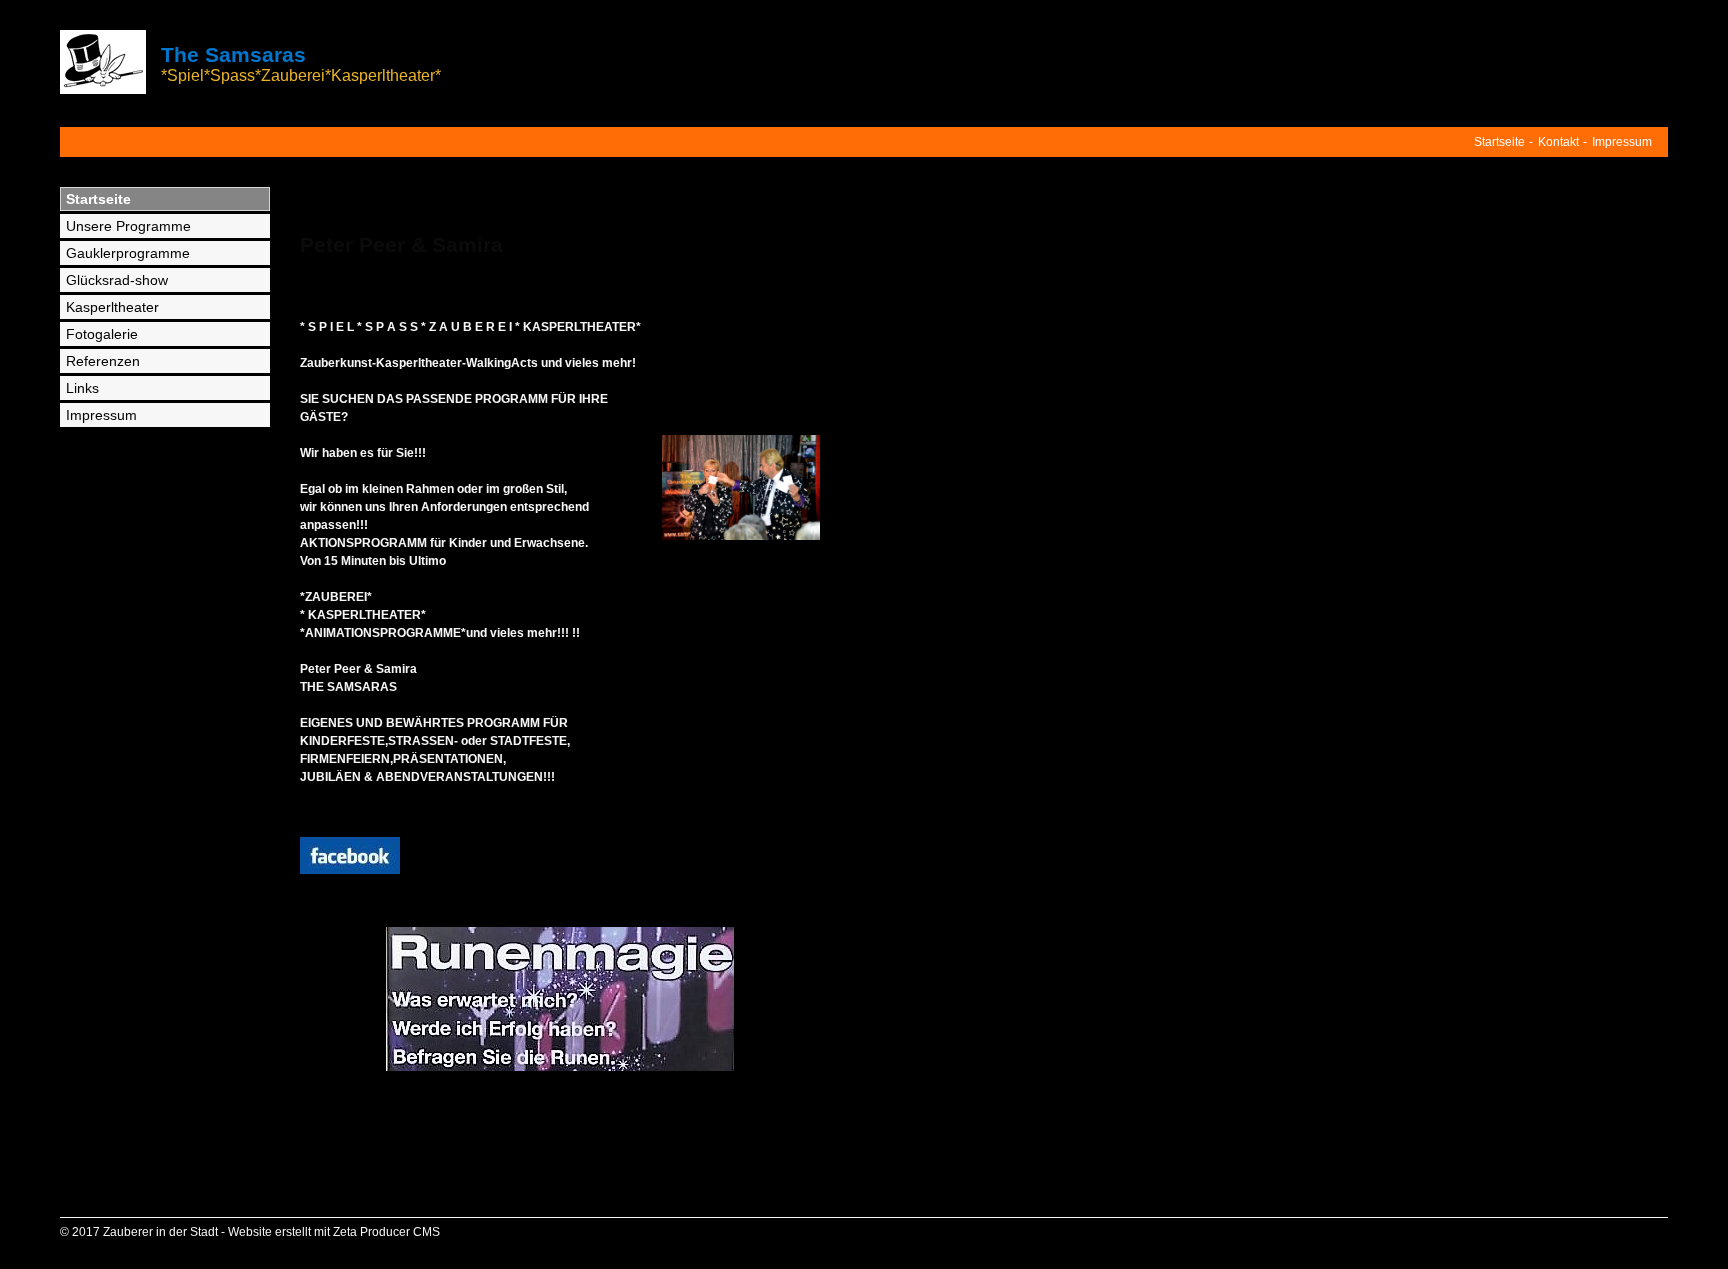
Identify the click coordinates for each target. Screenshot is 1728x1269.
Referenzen (103, 361)
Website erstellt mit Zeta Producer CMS (334, 1232)
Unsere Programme (128, 226)
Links (82, 388)
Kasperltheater (112, 307)
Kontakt (1558, 142)
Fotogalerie (102, 334)
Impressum (1622, 142)
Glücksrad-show (117, 280)
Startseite (1499, 142)
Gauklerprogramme (128, 253)
